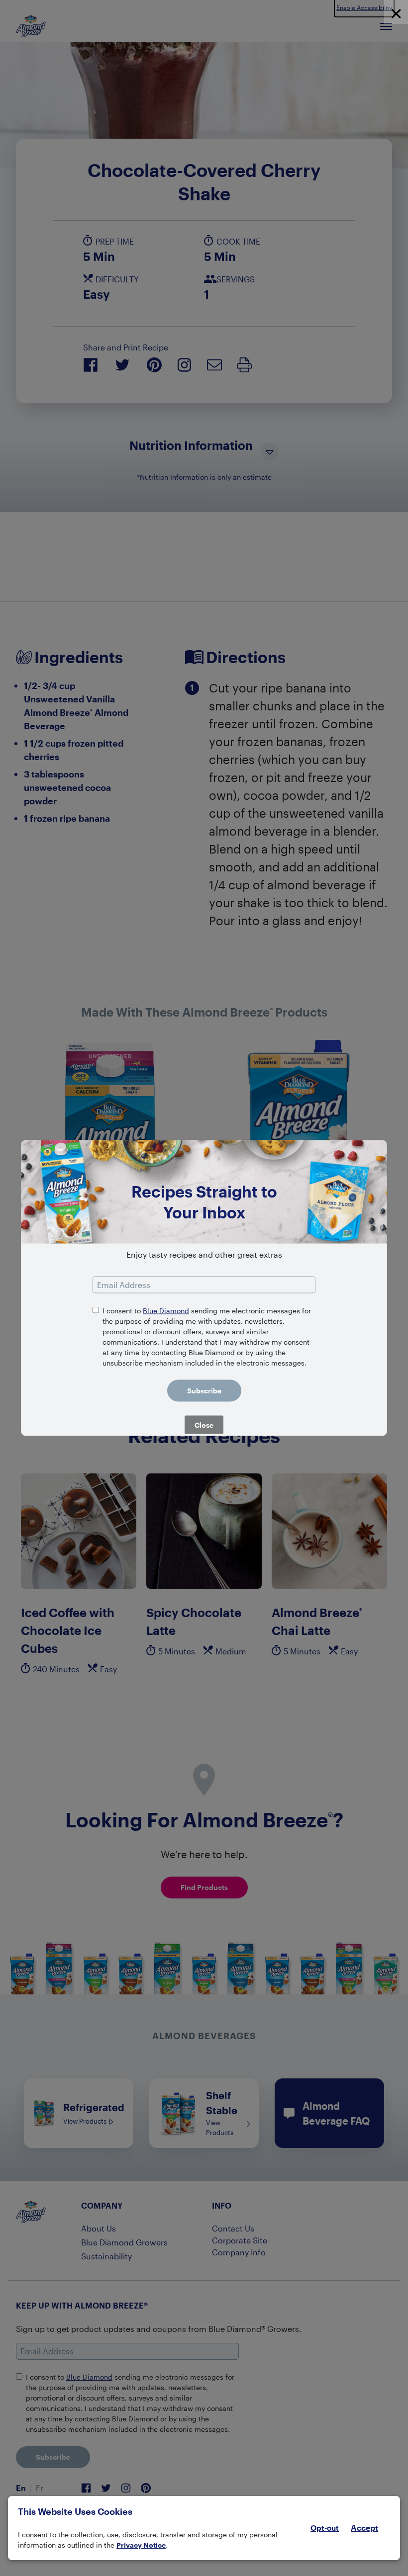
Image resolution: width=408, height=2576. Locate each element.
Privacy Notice (141, 2545)
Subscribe (204, 1391)
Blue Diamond (166, 1311)
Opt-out (325, 2528)
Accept (364, 2528)
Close (204, 1425)
